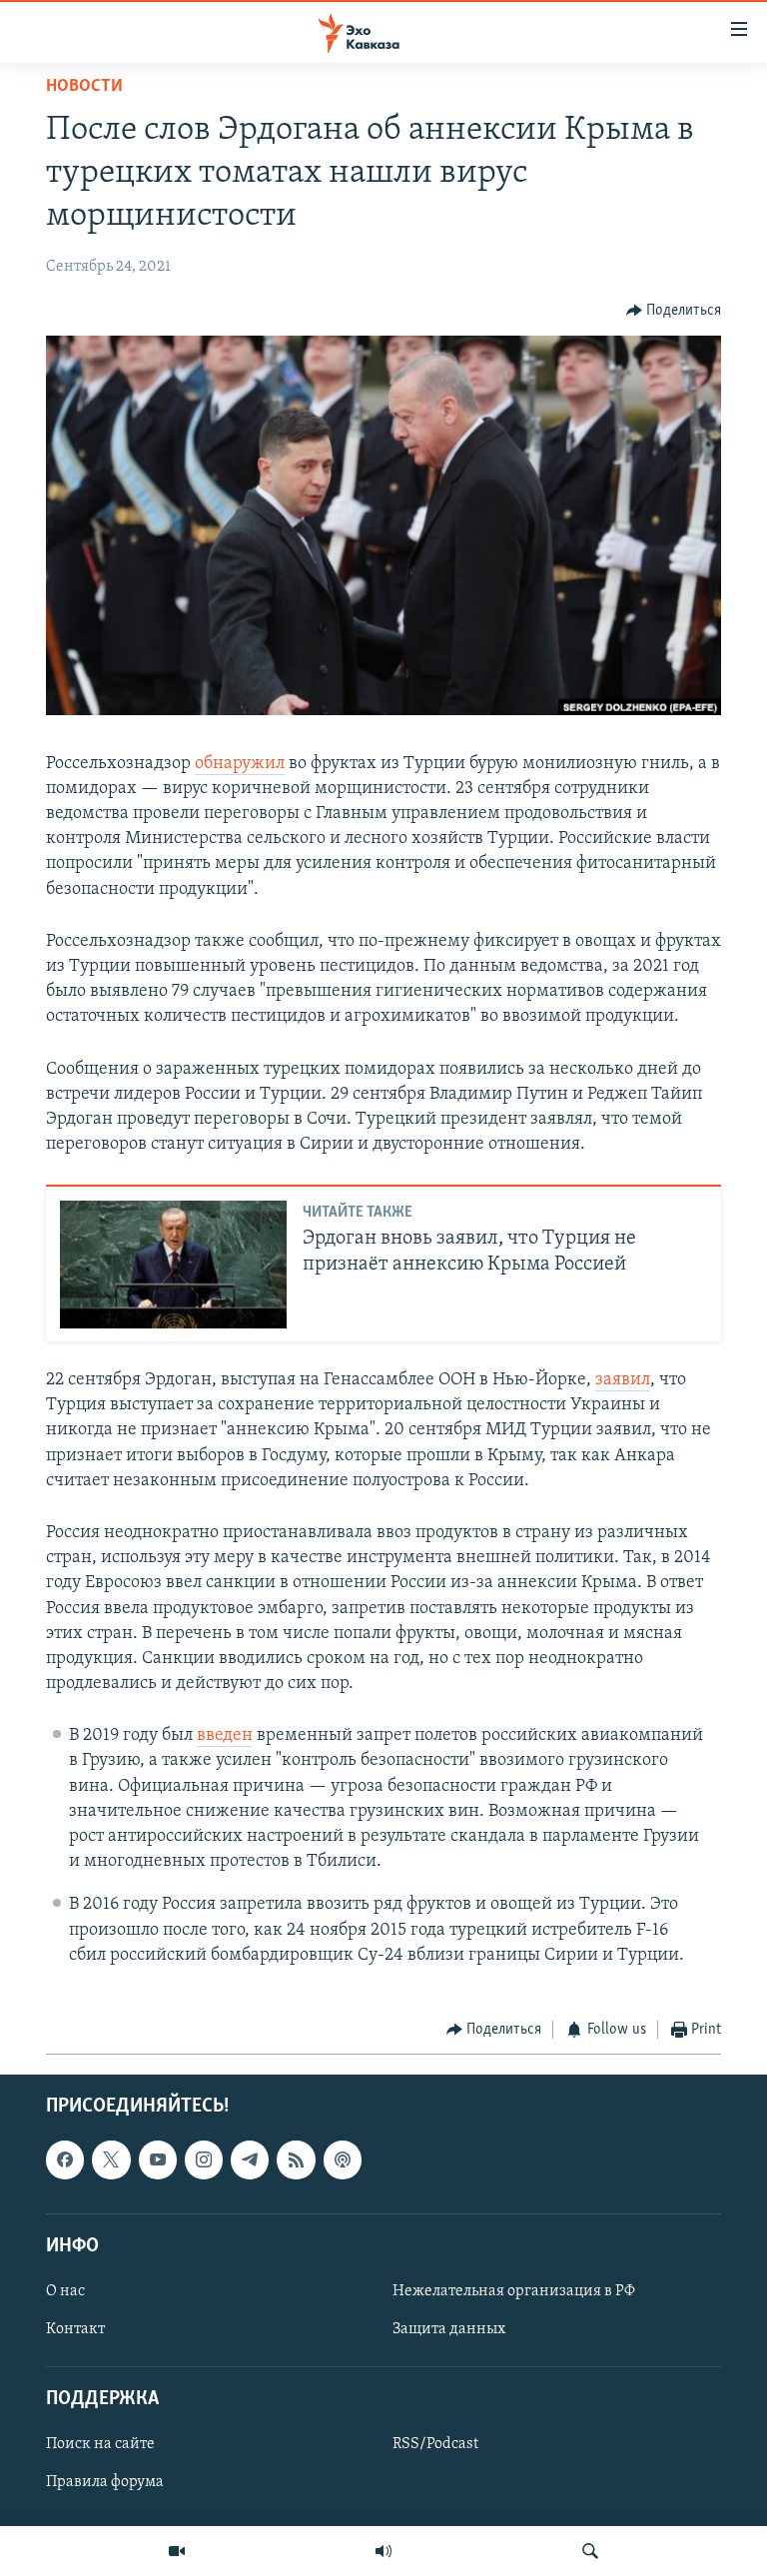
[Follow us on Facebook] (65, 2160)
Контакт (75, 2329)
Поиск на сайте (100, 2445)
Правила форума (105, 2483)
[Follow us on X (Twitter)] (111, 2160)
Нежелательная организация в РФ (514, 2291)
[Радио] (383, 2551)
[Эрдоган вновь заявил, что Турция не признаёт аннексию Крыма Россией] (173, 1265)
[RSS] (296, 2160)
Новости (84, 87)
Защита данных (449, 2329)
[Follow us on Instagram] (204, 2160)
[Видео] (177, 2551)
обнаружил (240, 764)
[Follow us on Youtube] (158, 2160)
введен (225, 1736)
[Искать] (590, 2551)
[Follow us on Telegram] (250, 2160)
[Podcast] (343, 2160)
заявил (623, 1380)
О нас (65, 2291)
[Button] (674, 311)
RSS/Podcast (435, 2445)
